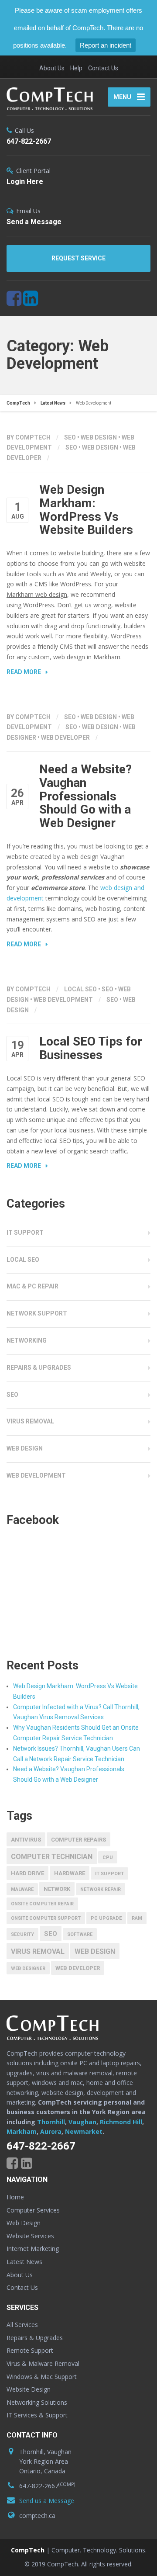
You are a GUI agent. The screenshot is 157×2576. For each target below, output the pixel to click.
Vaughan (82, 2122)
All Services (22, 2325)
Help (76, 68)
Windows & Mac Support (42, 2377)
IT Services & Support (37, 2415)
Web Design (99, 437)
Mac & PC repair (32, 1286)
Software (80, 1934)
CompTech (28, 2550)
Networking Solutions (37, 2402)
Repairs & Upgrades (39, 1368)
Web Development (63, 1000)
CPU (108, 1858)
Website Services (30, 2236)
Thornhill (51, 2122)
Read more (24, 672)
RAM (137, 1918)
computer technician (52, 1857)
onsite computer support (46, 1918)
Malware (22, 1889)
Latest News (24, 2262)
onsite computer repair (42, 1904)
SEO (70, 437)
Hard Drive (27, 1873)
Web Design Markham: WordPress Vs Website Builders (86, 510)
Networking (27, 1340)
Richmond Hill (121, 2122)
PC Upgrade (106, 1918)
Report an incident (106, 45)
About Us (52, 68)
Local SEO (80, 989)
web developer (65, 737)
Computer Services (33, 2210)
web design (100, 447)
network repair (101, 1889)
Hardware (70, 1873)
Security (22, 1934)
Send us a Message (47, 2501)
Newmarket (84, 2131)
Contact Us (103, 68)
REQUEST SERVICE (78, 258)
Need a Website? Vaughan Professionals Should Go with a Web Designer (85, 796)
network (57, 1889)
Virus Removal (30, 1421)
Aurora (51, 2131)
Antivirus (26, 1840)
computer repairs (78, 1840)
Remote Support (30, 2350)
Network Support (37, 1313)
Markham (22, 2131)
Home (15, 2197)
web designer (28, 1968)
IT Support (25, 1233)
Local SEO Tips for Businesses (91, 1048)
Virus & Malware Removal (43, 2363)
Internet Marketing (33, 2249)
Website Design (29, 2389)
